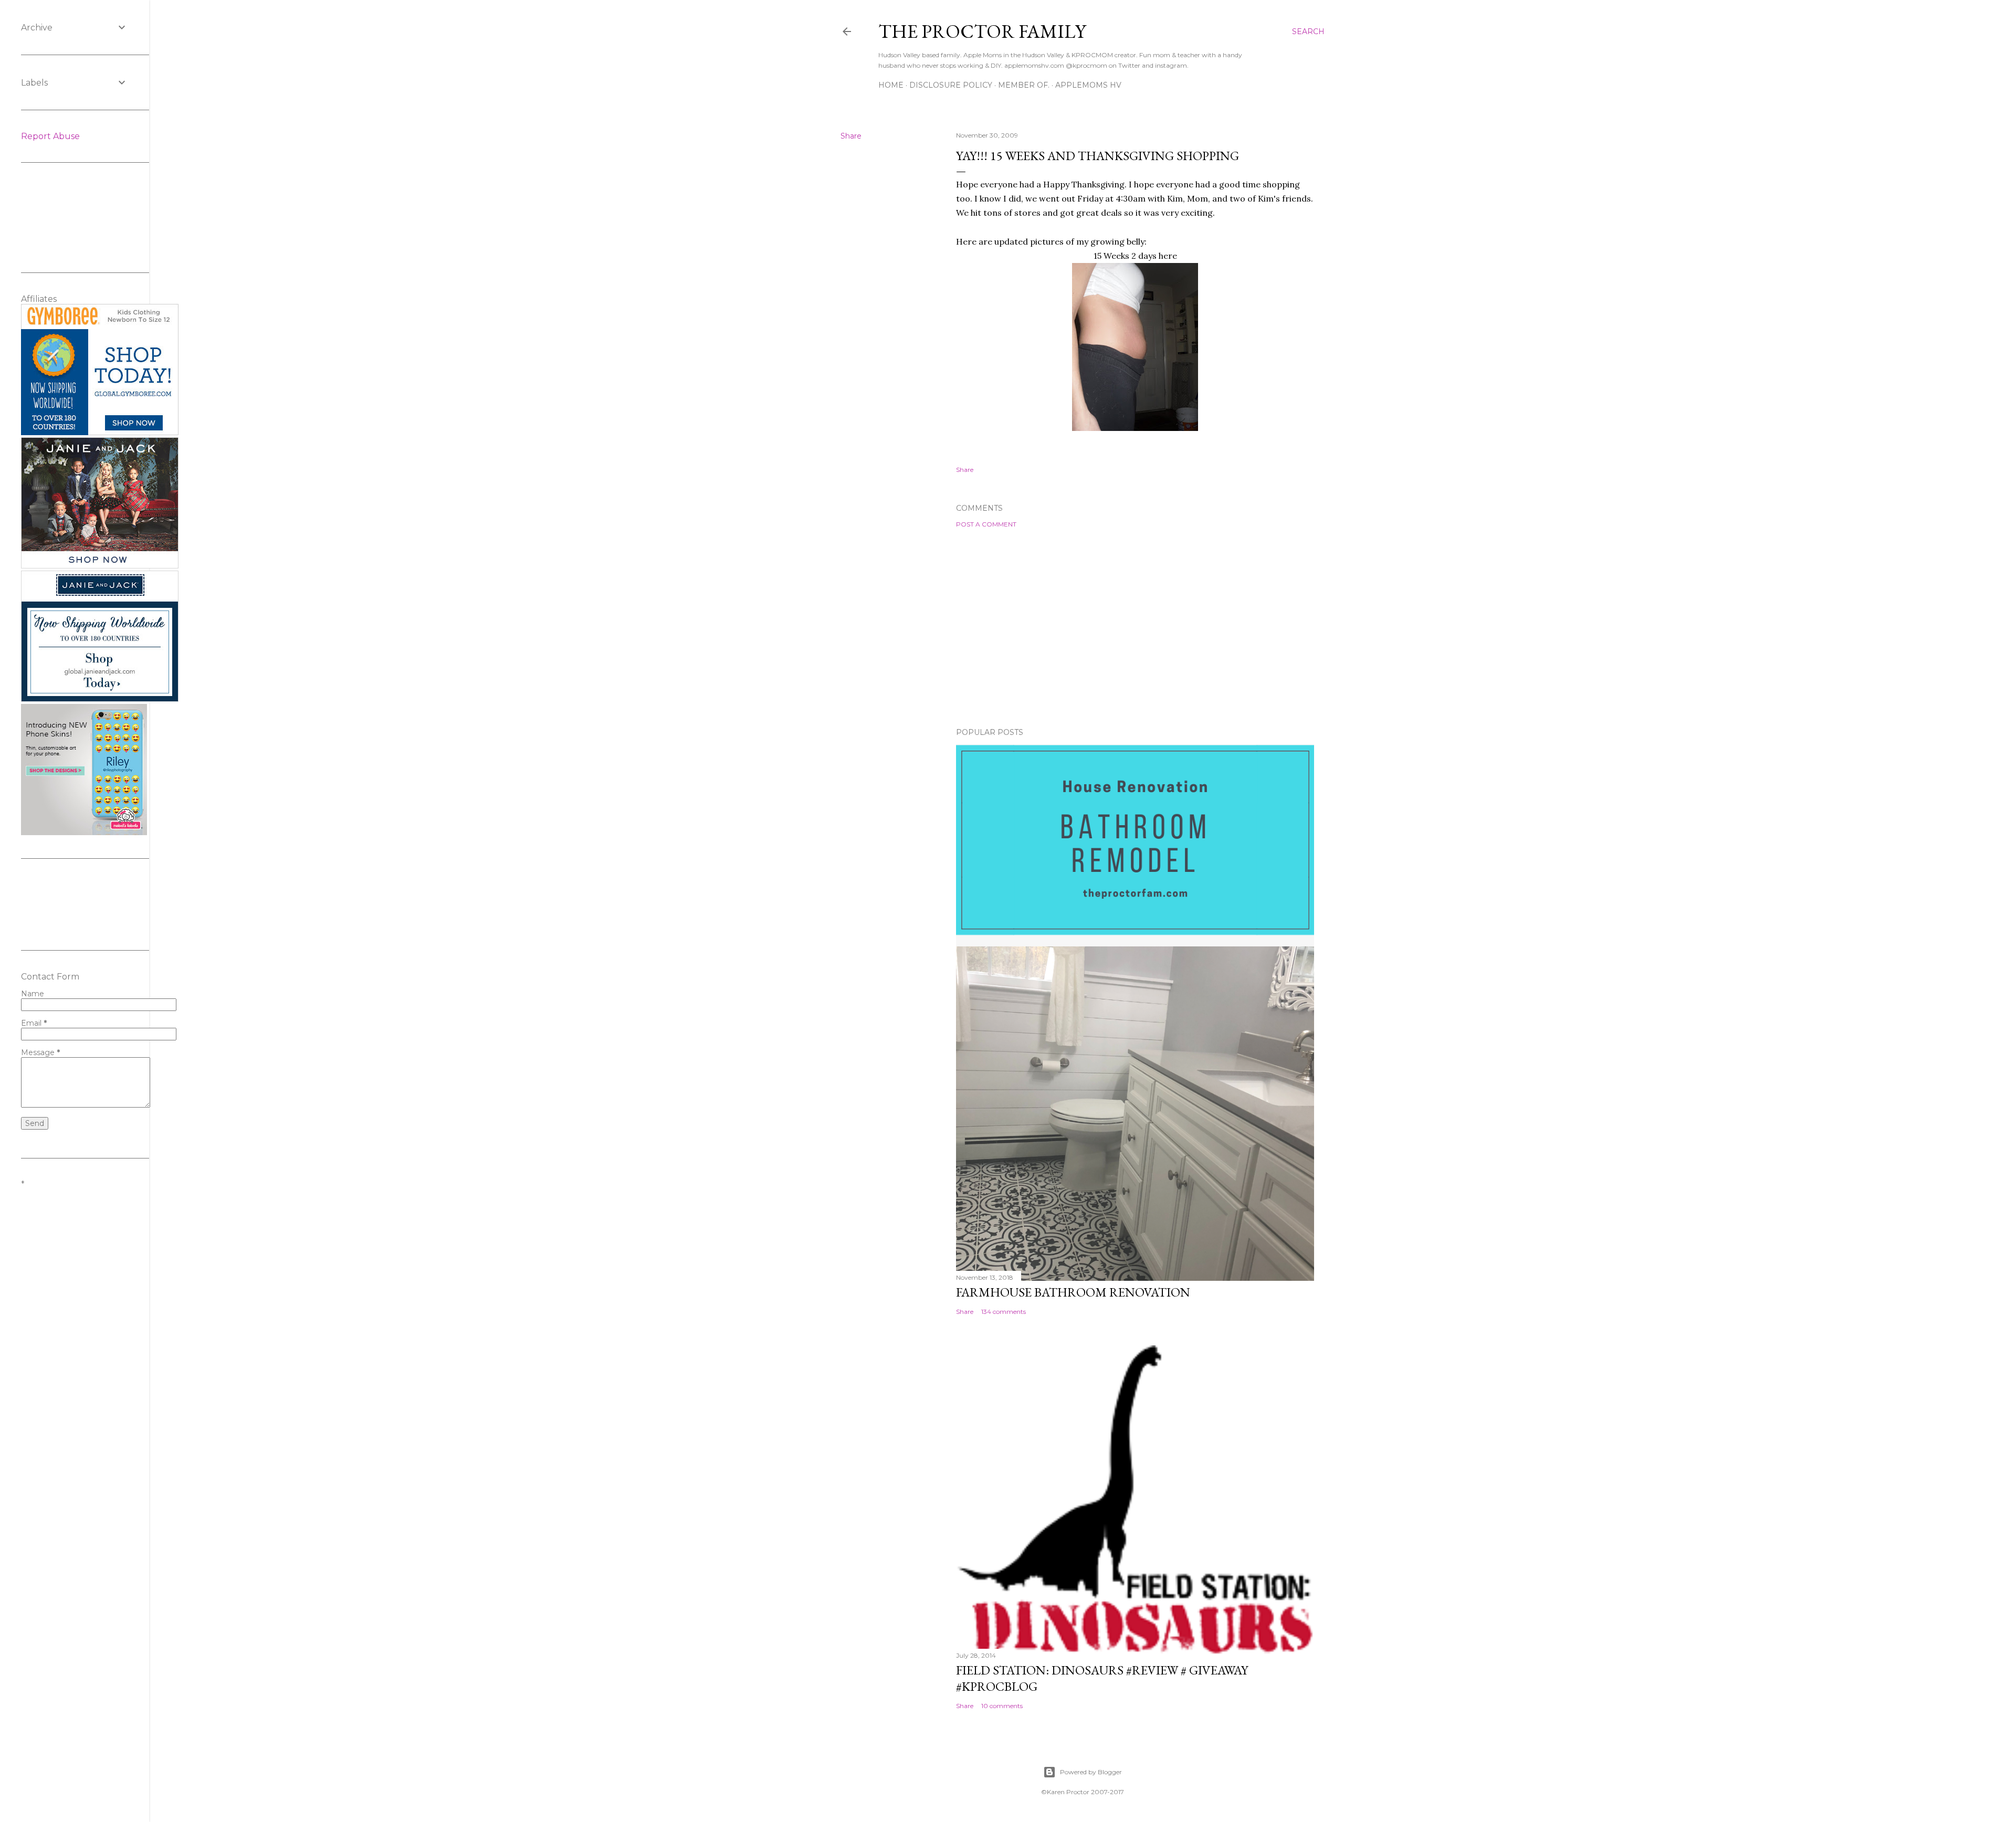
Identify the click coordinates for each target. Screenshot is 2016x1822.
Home (891, 85)
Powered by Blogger (1091, 1772)
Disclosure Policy (951, 85)
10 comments (1002, 1706)
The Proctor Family (982, 31)
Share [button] (851, 136)
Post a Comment (986, 524)
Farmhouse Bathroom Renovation (1073, 1292)
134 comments (1004, 1312)
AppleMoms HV (1088, 85)
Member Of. (1024, 85)
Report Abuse (50, 136)
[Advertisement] (1135, 628)
